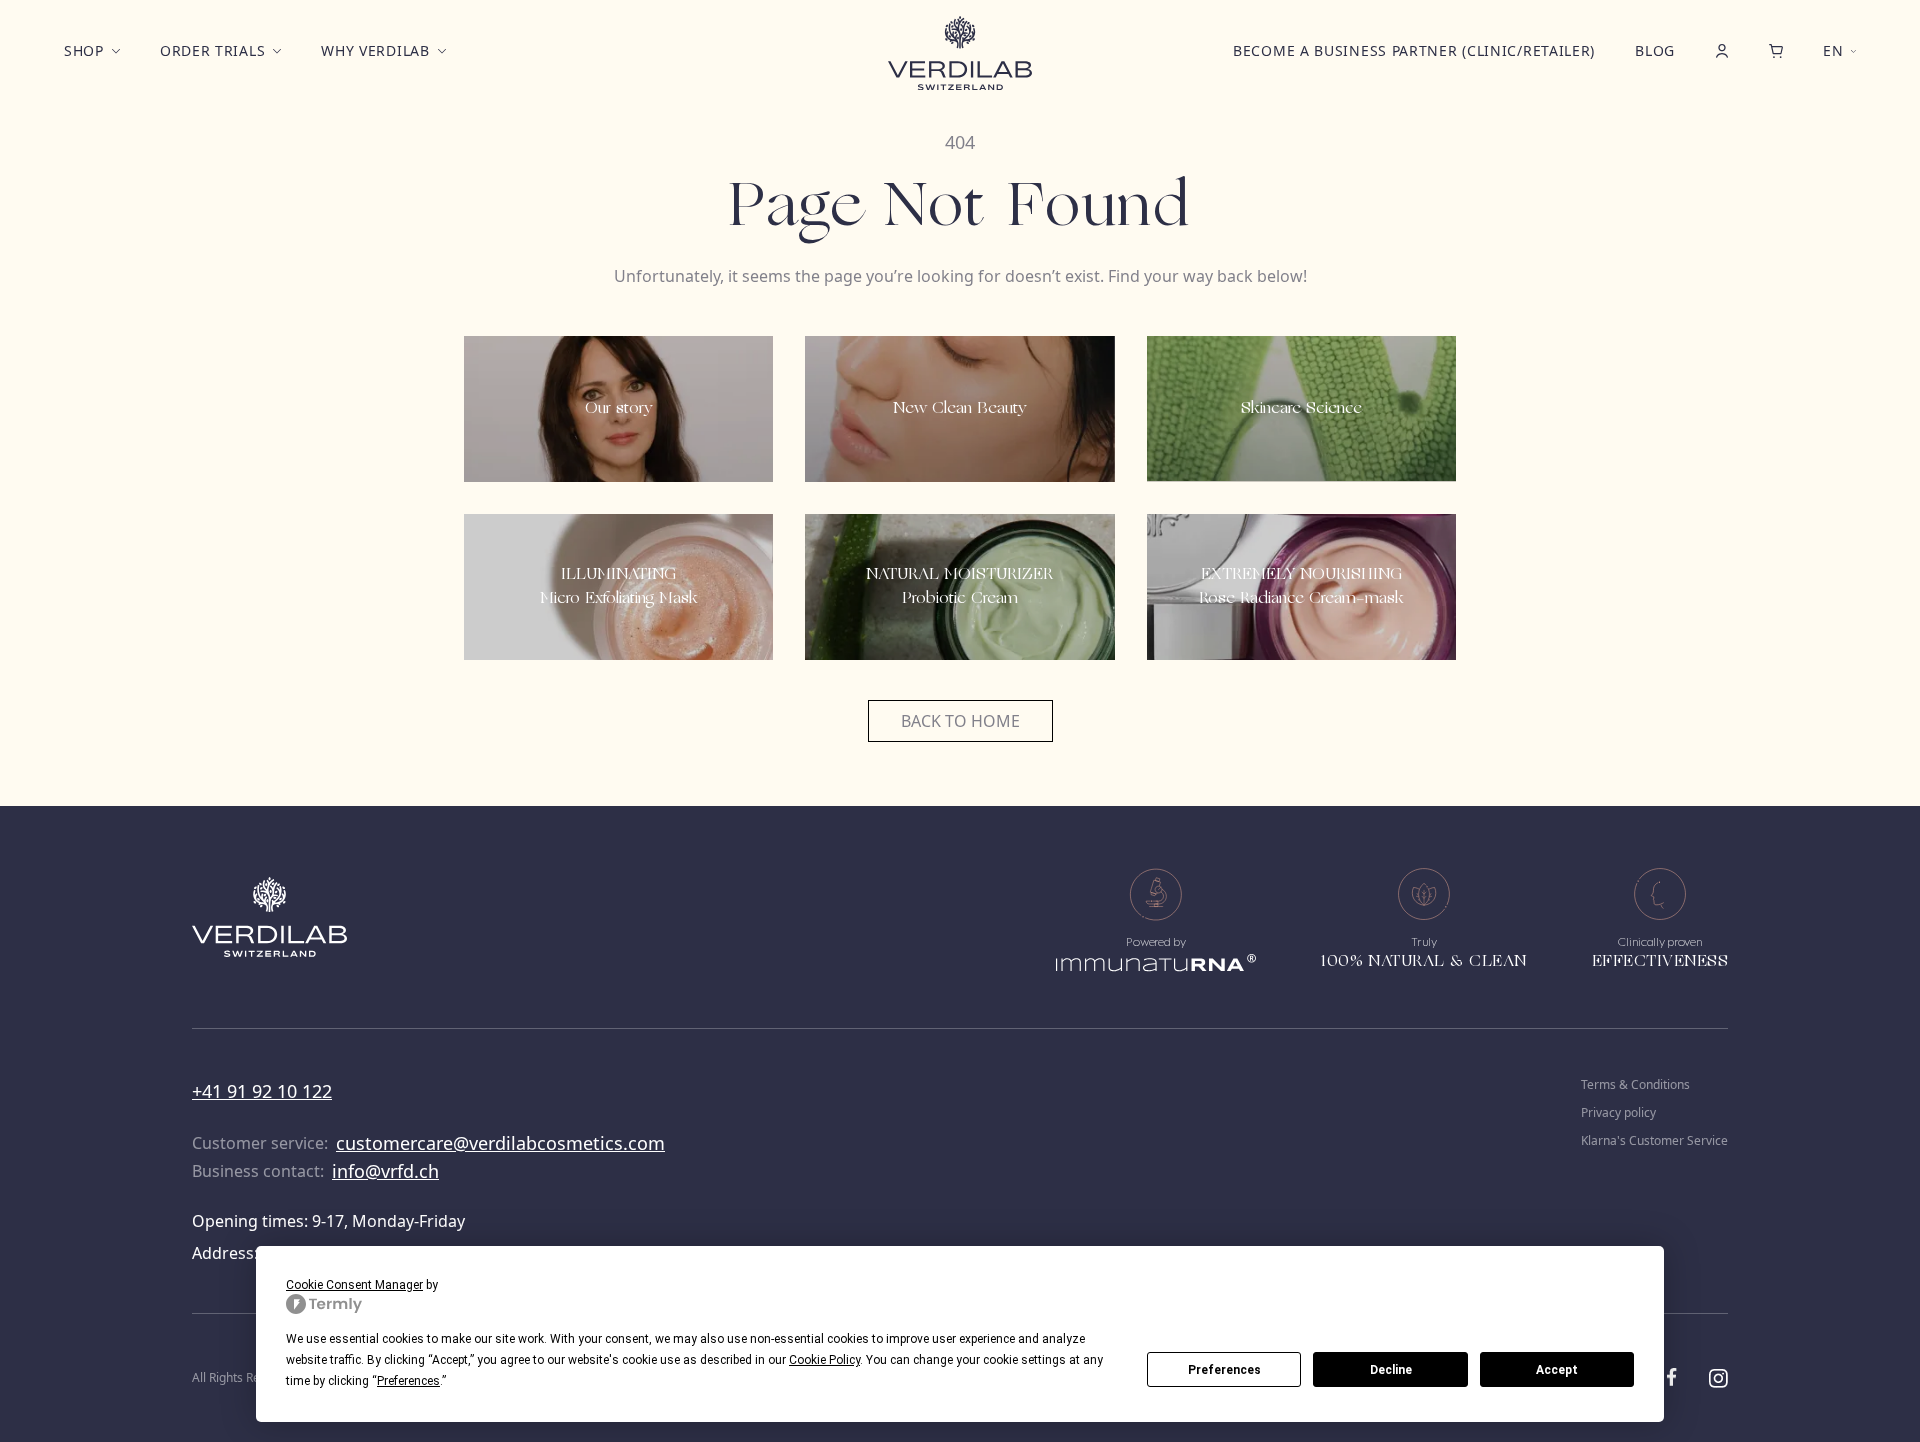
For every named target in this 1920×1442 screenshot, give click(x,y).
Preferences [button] (408, 1381)
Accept (1557, 1370)
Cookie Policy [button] (824, 1360)
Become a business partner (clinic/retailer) (1414, 50)
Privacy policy (1618, 1113)
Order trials (212, 50)
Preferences (1224, 1370)
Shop (84, 50)
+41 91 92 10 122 (262, 1091)
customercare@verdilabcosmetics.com (500, 1143)
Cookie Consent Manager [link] (354, 1285)
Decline (1391, 1370)
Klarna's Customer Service (1654, 1141)
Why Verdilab (375, 50)
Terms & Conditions (1635, 1085)
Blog (1655, 50)
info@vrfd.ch (385, 1171)
